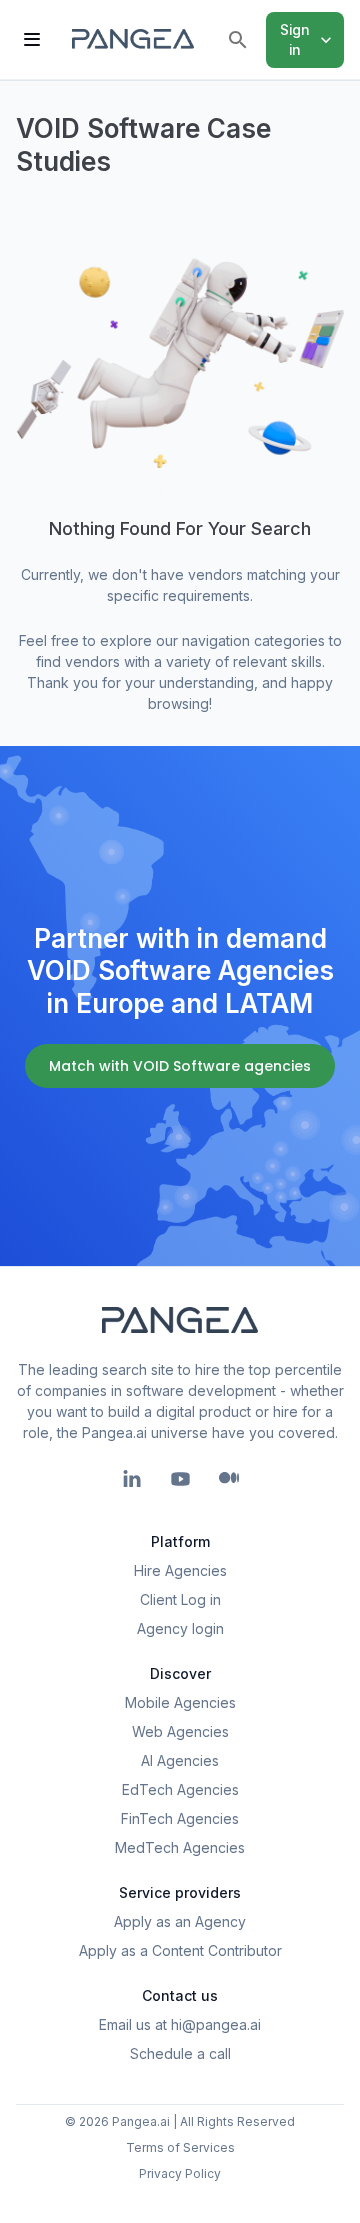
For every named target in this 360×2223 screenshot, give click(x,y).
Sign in (295, 39)
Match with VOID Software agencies (180, 1066)
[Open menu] (32, 40)
